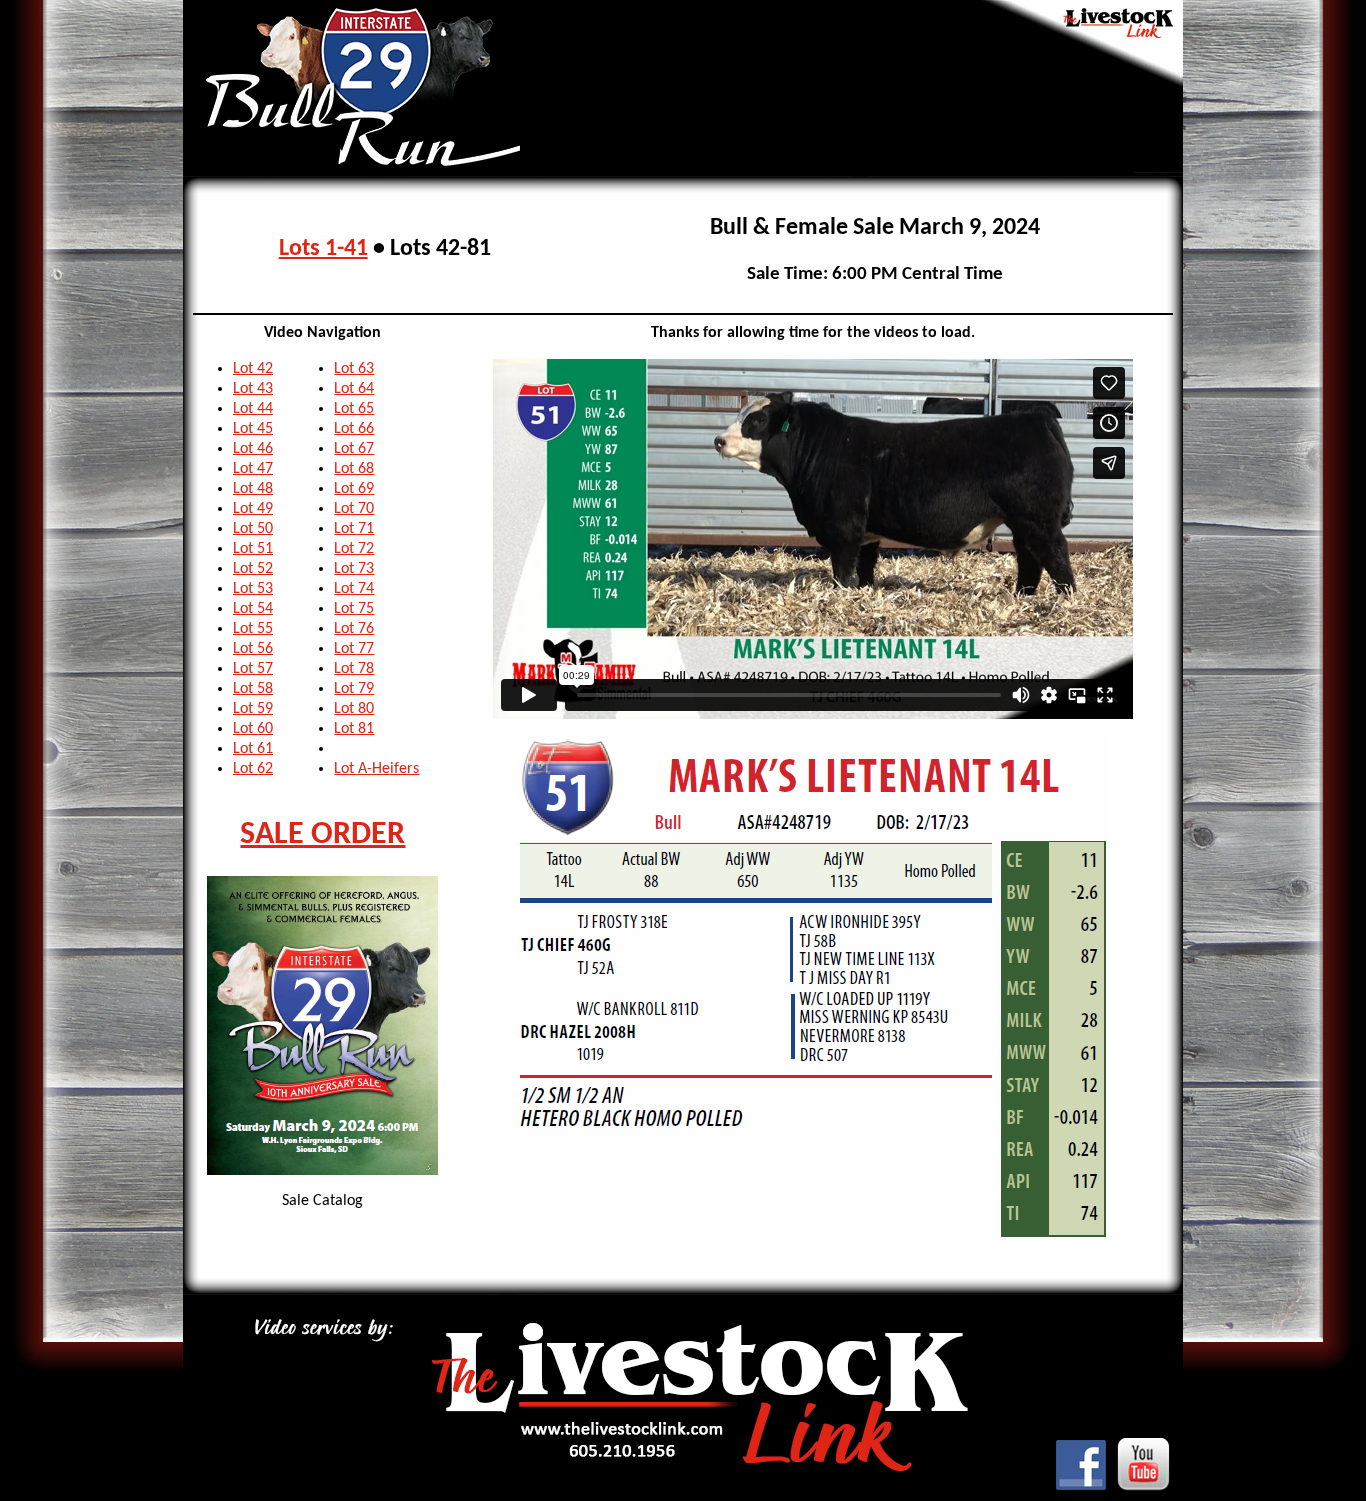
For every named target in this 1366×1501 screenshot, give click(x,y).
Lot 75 (354, 609)
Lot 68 (354, 469)
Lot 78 (354, 669)
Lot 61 (253, 749)
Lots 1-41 (323, 249)
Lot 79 (354, 689)
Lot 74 (354, 589)
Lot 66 (354, 429)
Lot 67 (354, 449)
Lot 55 (253, 629)
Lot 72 (354, 549)
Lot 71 (354, 529)
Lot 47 (253, 469)
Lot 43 (253, 389)
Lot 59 (253, 709)
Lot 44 (253, 409)
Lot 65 (354, 409)
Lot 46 (253, 449)
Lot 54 (253, 609)
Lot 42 (253, 369)
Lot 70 (354, 509)
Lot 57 (253, 669)
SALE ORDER (322, 835)
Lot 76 (354, 629)
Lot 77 (354, 649)
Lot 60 (253, 729)
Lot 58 (253, 689)
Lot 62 (253, 769)
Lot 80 (354, 709)
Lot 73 (354, 569)
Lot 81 (354, 729)
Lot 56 (253, 649)
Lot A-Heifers (376, 769)
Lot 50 (253, 529)
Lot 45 (253, 429)
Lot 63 (354, 369)
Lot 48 (253, 489)
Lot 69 (354, 489)
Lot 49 (253, 509)
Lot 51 (253, 549)
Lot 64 (354, 389)
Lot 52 (253, 569)
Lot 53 (253, 589)
